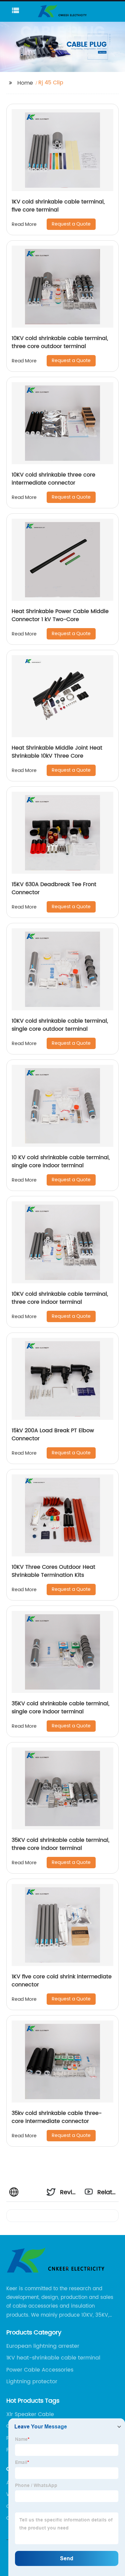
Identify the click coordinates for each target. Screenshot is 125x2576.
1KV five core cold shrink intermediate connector (62, 1981)
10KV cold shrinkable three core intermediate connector (53, 479)
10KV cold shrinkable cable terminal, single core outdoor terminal (60, 1025)
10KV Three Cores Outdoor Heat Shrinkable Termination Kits (53, 1571)
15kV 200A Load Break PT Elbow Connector (53, 1435)
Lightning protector (32, 2382)
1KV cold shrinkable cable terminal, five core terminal (58, 206)
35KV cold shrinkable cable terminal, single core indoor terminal (60, 1708)
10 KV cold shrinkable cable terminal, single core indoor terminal (61, 1162)
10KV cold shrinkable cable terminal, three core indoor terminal (60, 1298)
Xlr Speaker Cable (30, 2414)
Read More (24, 224)
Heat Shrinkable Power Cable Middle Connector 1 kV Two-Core (60, 615)
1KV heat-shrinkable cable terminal (53, 2358)
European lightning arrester (43, 2346)
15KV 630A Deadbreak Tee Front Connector (54, 888)
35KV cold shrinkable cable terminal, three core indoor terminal (60, 1844)
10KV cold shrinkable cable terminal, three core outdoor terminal (60, 342)
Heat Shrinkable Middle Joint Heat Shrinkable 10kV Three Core (57, 752)
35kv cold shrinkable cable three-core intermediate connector (57, 2117)
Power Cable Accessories (40, 2370)
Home (25, 83)
